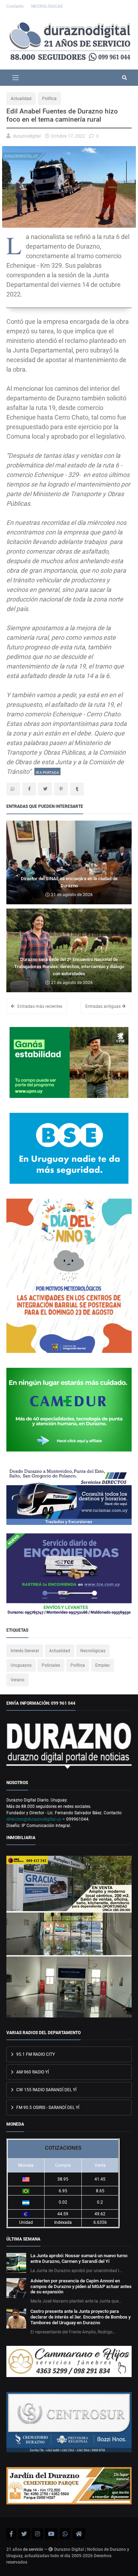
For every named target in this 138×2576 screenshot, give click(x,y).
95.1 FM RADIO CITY (35, 2054)
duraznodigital (27, 136)
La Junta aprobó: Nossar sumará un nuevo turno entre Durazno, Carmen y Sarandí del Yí (79, 2258)
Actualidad (21, 99)
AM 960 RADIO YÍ (32, 2072)
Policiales (51, 1665)
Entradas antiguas (103, 1006)
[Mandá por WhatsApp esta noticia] (13, 789)
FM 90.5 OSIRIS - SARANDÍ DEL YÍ (47, 2108)
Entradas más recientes (39, 1006)
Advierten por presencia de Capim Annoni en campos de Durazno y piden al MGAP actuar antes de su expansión (81, 2286)
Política (49, 99)
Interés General (25, 1651)
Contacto (16, 6)
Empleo (102, 1665)
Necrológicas (93, 1651)
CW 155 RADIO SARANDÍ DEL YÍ (46, 2090)
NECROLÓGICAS (47, 6)
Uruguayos (21, 1665)
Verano (18, 1680)
